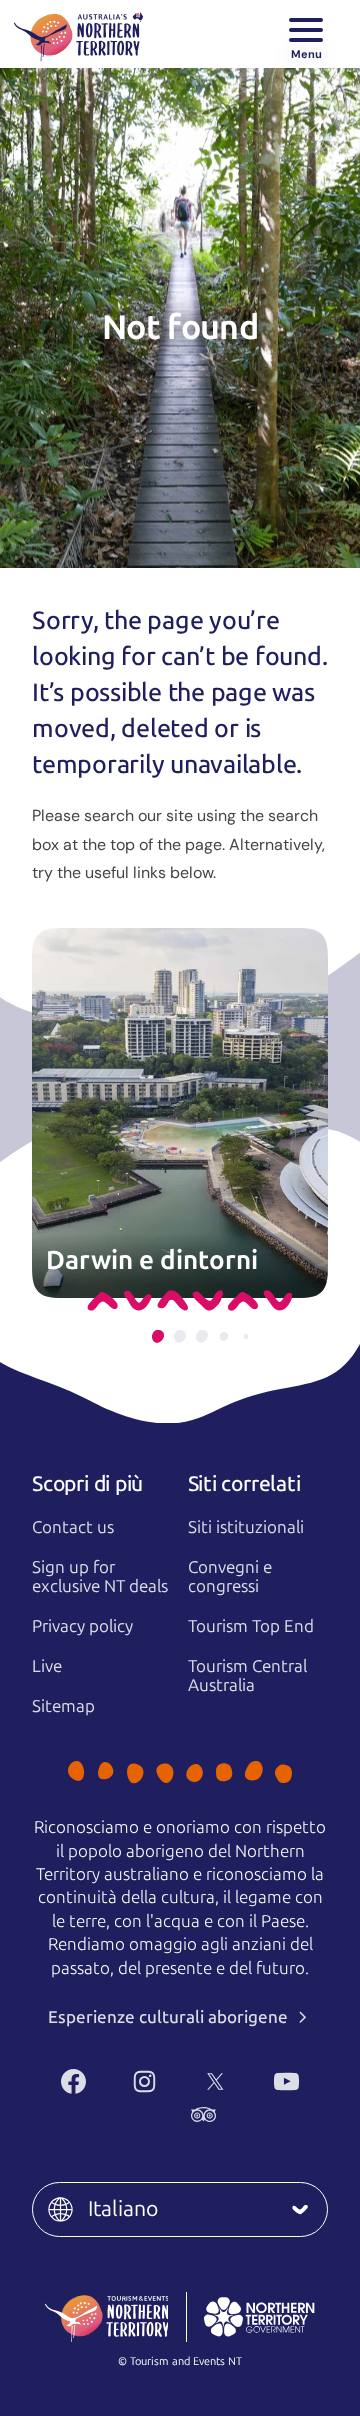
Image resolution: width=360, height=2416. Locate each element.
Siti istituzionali (246, 1527)
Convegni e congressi (230, 1576)
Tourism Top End (251, 1626)
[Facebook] (73, 2081)
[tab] (158, 1336)
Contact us (73, 1527)
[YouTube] (286, 2081)
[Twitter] (215, 2081)
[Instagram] (144, 2081)
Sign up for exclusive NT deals (100, 1576)
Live (47, 1666)
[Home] (78, 34)
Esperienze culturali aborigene (170, 2017)
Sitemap (63, 1706)
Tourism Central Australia (247, 1675)
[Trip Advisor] (203, 2114)
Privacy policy (82, 1626)
